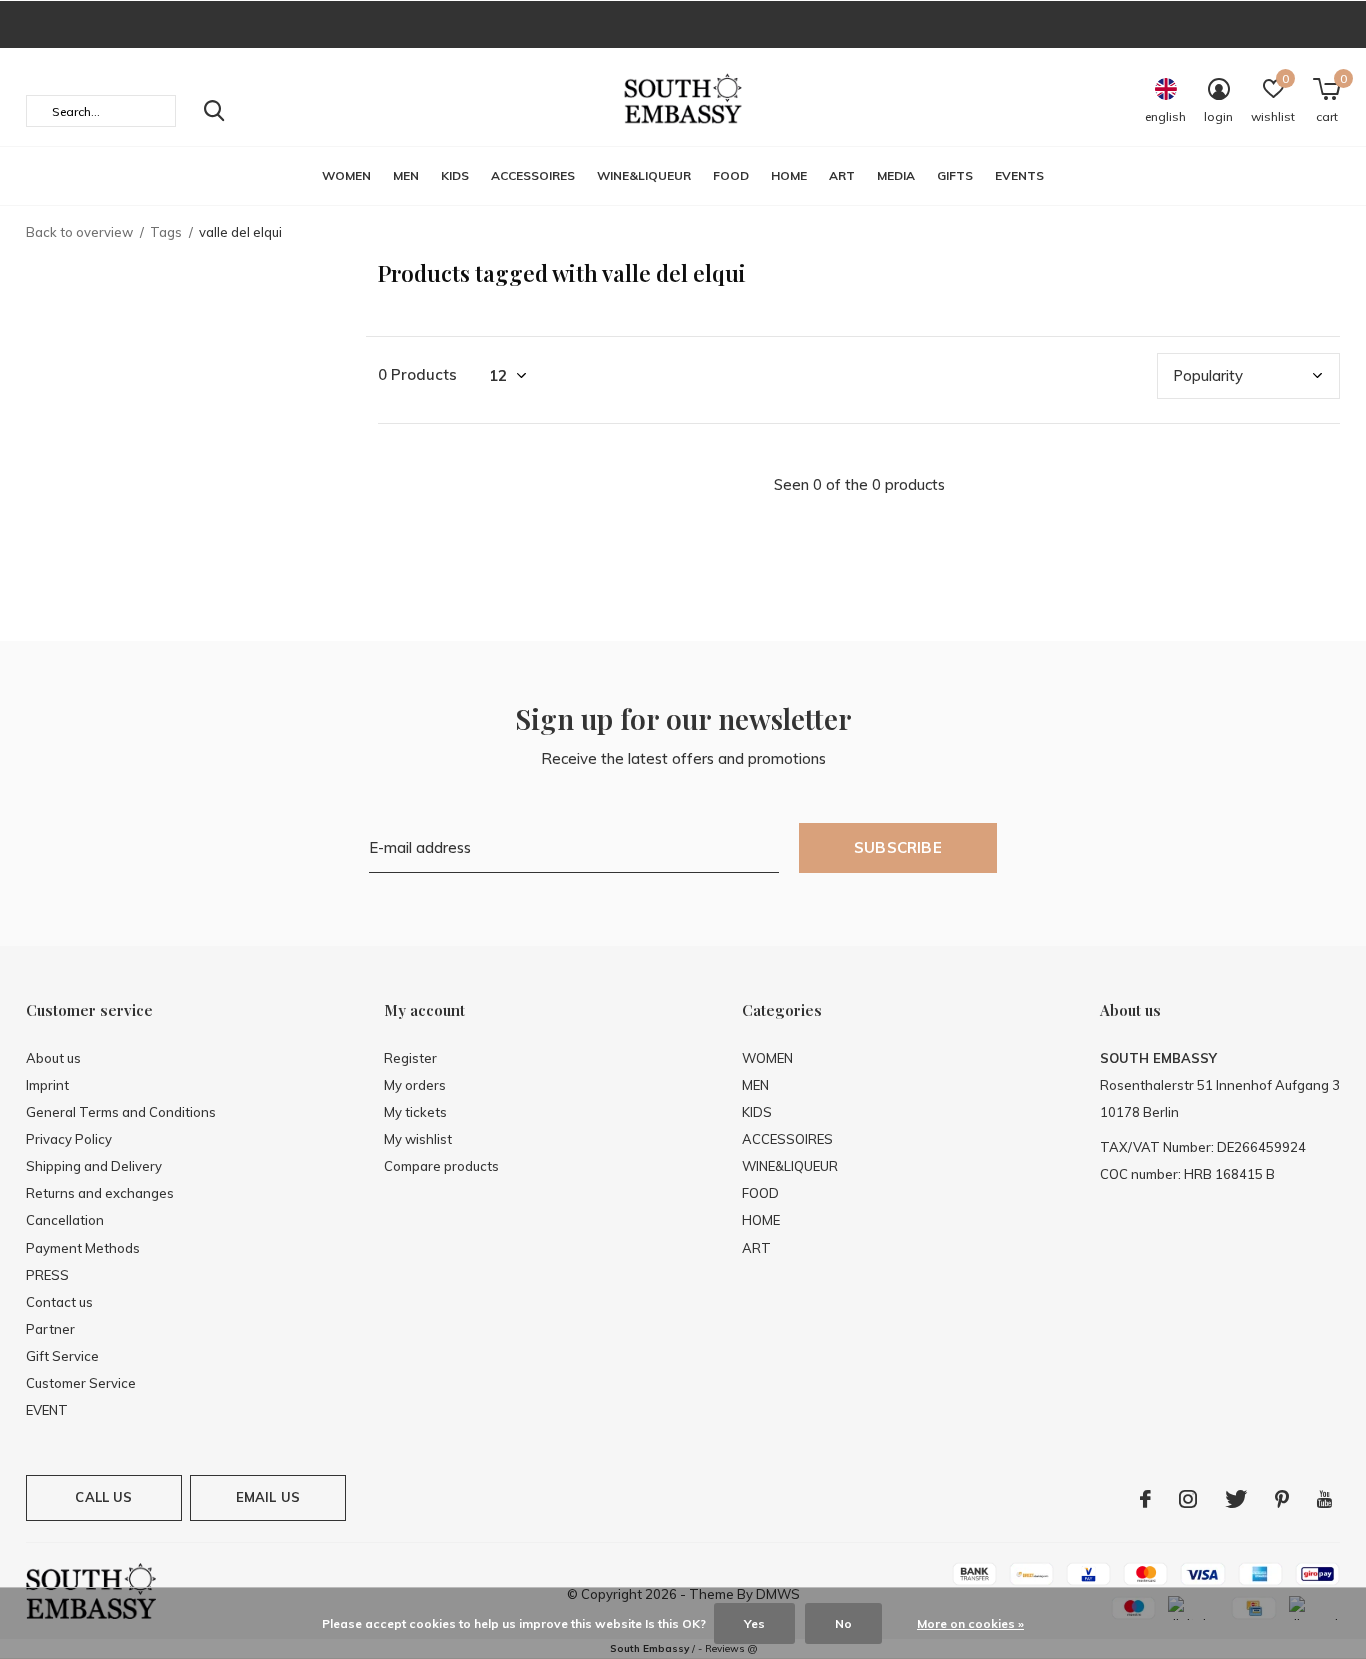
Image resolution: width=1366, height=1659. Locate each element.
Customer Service (81, 1383)
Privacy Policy (69, 1139)
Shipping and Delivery (94, 1166)
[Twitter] (1236, 1499)
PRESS (47, 1275)
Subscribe (898, 847)
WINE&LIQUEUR (644, 175)
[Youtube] (1324, 1499)
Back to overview (79, 232)
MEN (406, 175)
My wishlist (418, 1139)
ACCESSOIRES (533, 175)
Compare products (441, 1166)
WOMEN (346, 175)
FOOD (731, 175)
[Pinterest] (1282, 1499)
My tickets (415, 1112)
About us (53, 1058)
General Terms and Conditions (121, 1112)
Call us (103, 1497)
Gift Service (62, 1356)
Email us (268, 1497)
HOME (789, 175)
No (843, 1623)
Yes (754, 1623)
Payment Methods (83, 1248)
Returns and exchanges (100, 1193)
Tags (166, 232)
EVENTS (1019, 175)
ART (842, 175)
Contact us (59, 1302)
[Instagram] (1188, 1499)
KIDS (455, 175)
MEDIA (896, 175)
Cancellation (65, 1220)
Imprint (47, 1085)
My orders (415, 1085)
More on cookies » (970, 1623)
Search (214, 111)
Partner (50, 1329)
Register (410, 1058)
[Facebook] (1145, 1499)
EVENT (47, 1410)
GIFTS (955, 175)
